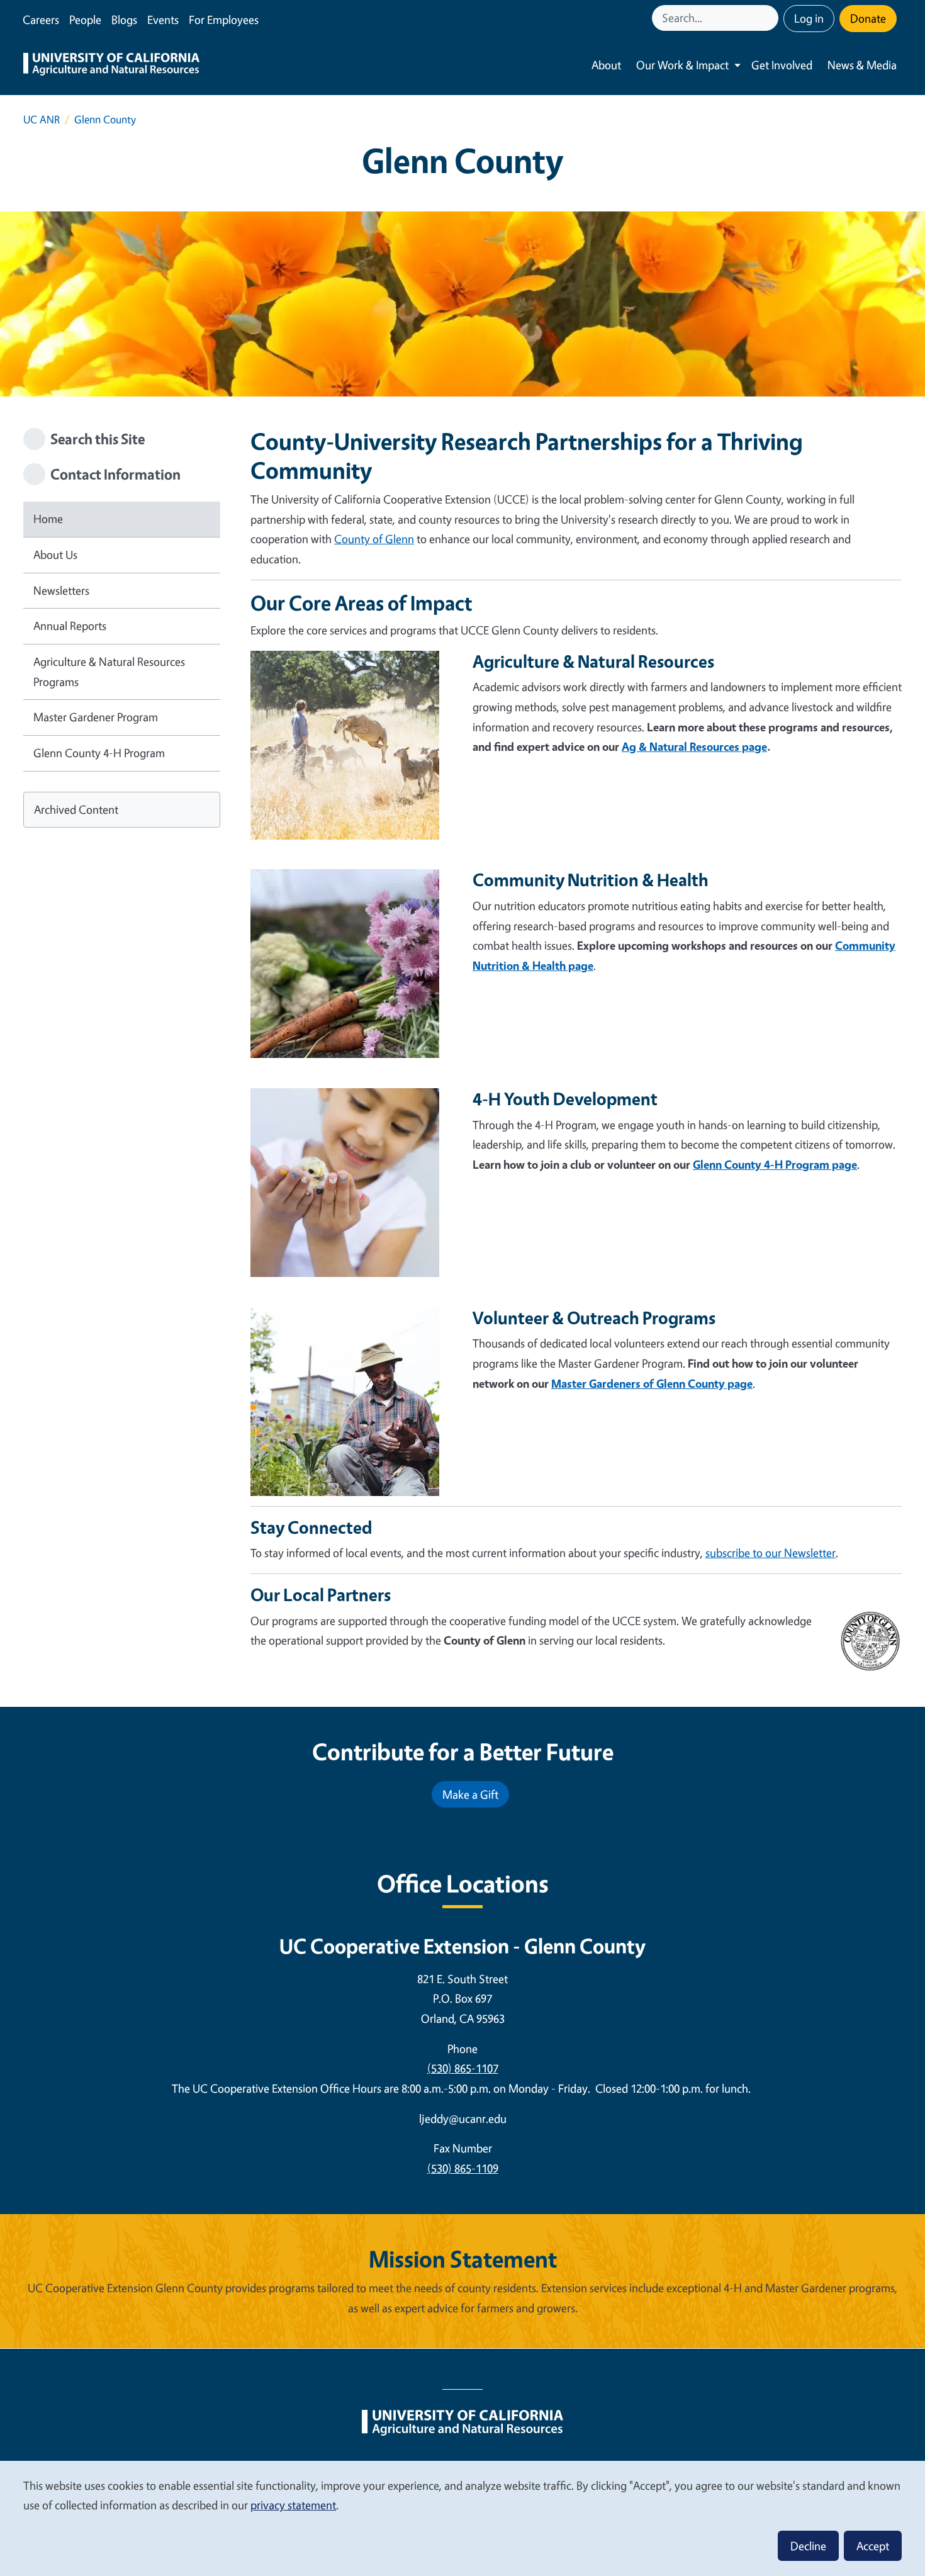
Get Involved (782, 65)
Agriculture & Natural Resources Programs (109, 672)
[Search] (770, 18)
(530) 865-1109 (463, 2168)
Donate (868, 18)
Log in (809, 18)
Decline (808, 2546)
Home (48, 519)
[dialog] (462, 2518)
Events (163, 20)
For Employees (224, 20)
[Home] (111, 65)
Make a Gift (470, 1794)
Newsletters (61, 590)
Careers (41, 20)
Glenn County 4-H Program (99, 753)
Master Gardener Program (96, 717)
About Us (55, 554)
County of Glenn (374, 539)
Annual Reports (70, 626)
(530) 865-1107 (463, 2068)
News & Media (862, 65)
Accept (873, 2546)
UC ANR (42, 119)
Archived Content (76, 809)
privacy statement (293, 2505)
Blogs (124, 20)
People (85, 20)
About (606, 65)
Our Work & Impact (682, 65)
